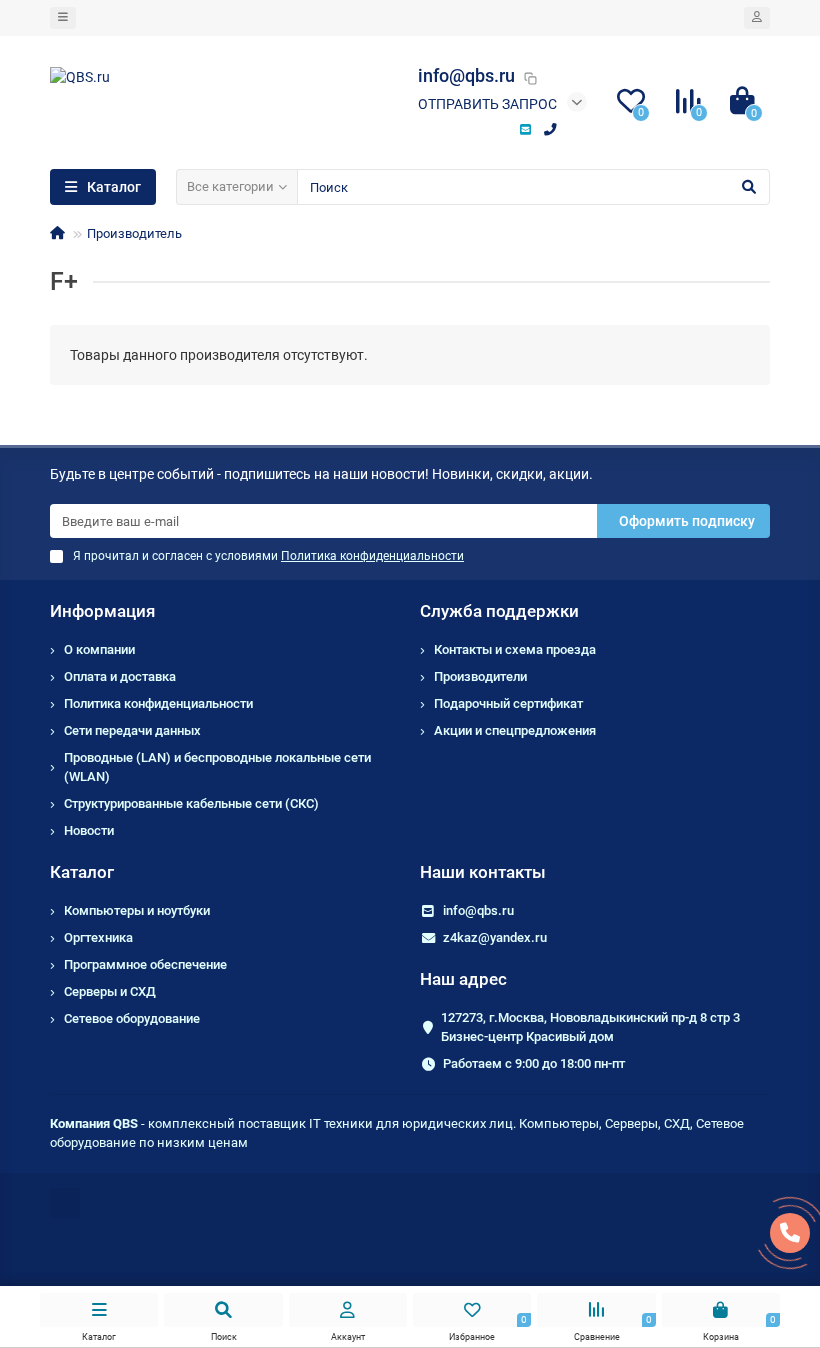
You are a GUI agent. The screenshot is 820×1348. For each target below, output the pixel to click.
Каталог (82, 872)
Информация (102, 611)
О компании (99, 649)
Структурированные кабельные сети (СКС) (191, 803)
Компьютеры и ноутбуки (137, 910)
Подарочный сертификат (508, 703)
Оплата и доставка (120, 676)
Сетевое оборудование (132, 1018)
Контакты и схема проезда (515, 649)
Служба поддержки (499, 611)
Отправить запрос (487, 104)
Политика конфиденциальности (158, 703)
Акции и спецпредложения (515, 730)
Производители (480, 676)
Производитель (134, 233)
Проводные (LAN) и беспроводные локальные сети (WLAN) (217, 767)
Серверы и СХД (110, 991)
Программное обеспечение (145, 964)
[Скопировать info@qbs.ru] (530, 78)
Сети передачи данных (132, 730)
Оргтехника (98, 937)
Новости (89, 830)
